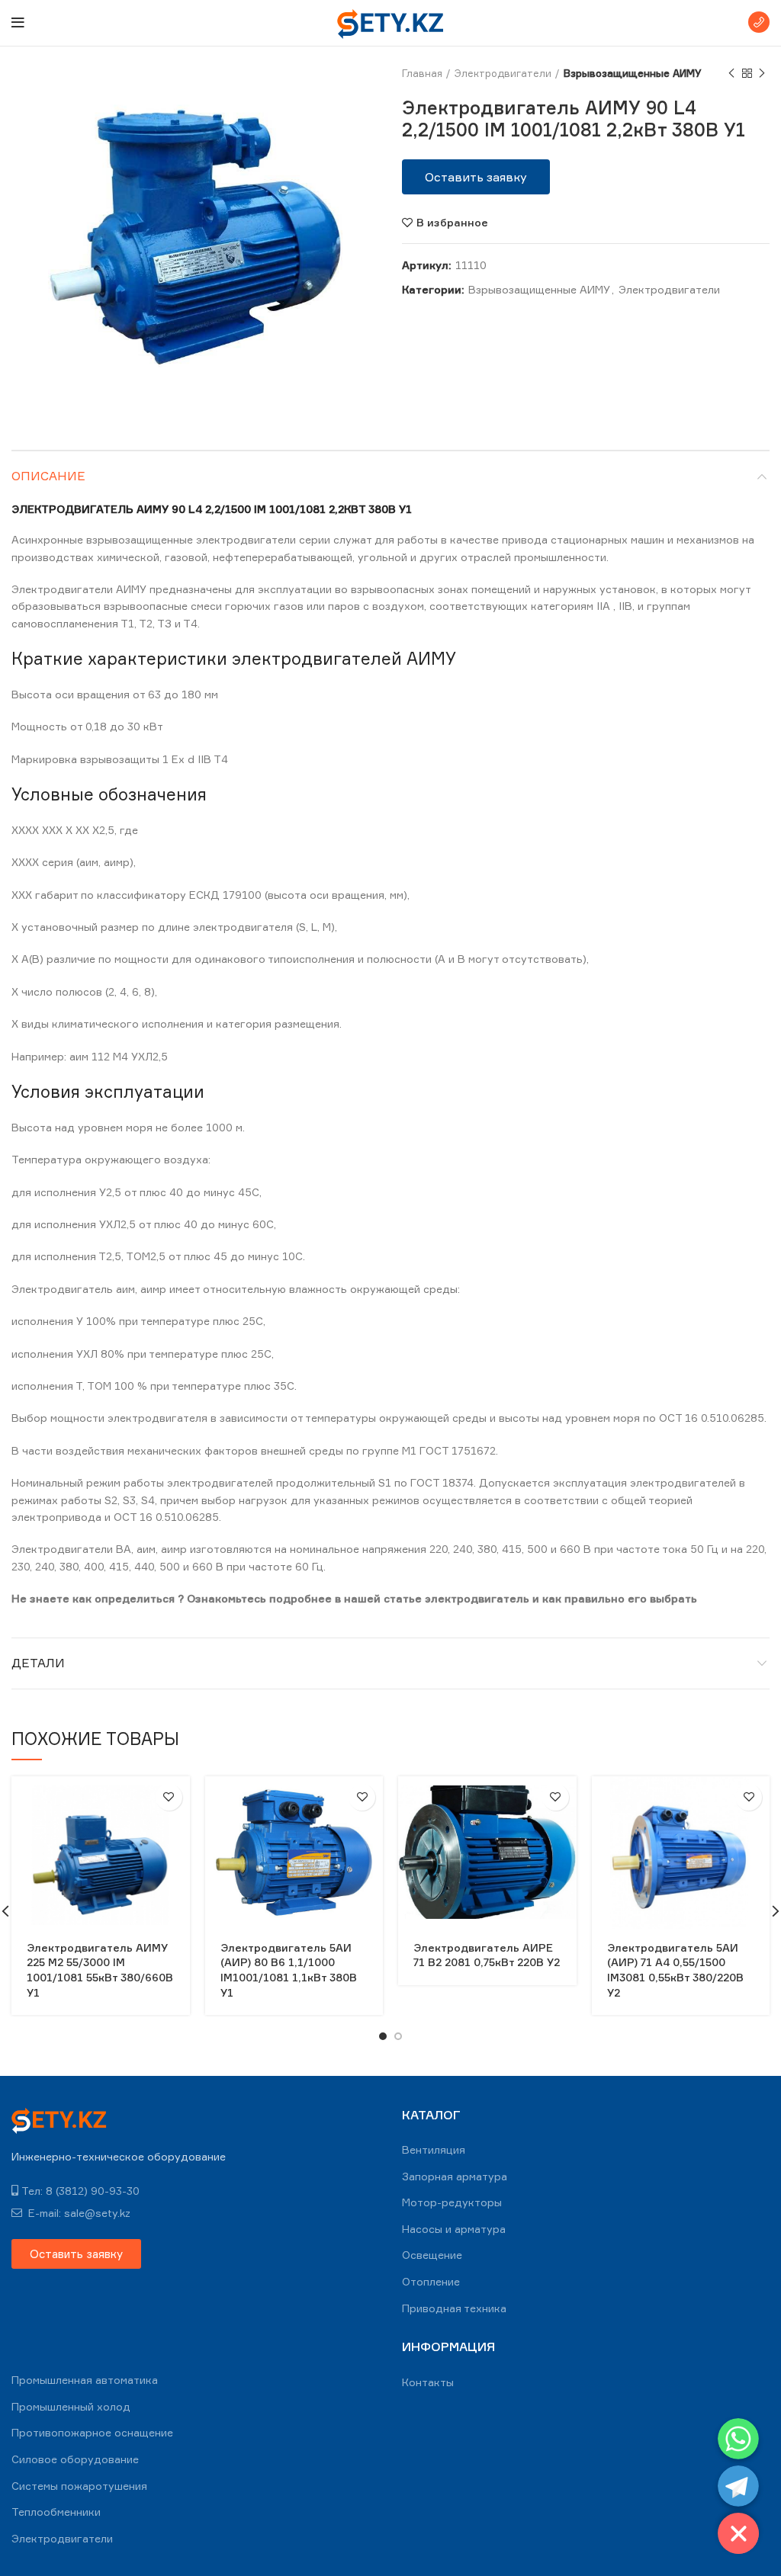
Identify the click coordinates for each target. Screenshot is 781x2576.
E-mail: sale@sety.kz (78, 2213)
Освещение (432, 2255)
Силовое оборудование (75, 2459)
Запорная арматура (455, 2176)
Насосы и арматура (454, 2229)
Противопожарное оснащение (92, 2432)
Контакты (428, 2382)
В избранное (452, 223)
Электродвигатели (503, 73)
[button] (476, 177)
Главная (422, 73)
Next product (762, 73)
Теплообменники (56, 2512)
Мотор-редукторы (452, 2202)
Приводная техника (454, 2308)
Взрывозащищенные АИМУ (633, 73)
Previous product (731, 73)
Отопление (431, 2281)
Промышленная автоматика (85, 2380)
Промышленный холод (71, 2406)
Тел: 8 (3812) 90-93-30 (80, 2191)
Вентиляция (434, 2149)
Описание (48, 476)
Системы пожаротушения (79, 2486)
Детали (38, 1663)
